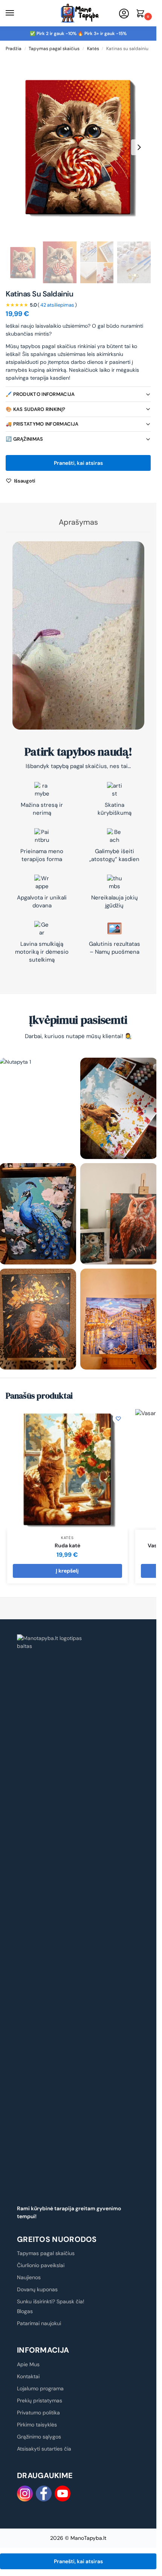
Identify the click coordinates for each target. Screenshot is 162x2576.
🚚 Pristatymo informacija (42, 424)
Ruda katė (67, 1545)
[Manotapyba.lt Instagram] (25, 2494)
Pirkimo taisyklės (37, 2425)
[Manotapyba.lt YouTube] (63, 2494)
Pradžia (14, 49)
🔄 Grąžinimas (24, 439)
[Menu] (17, 13)
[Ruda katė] (67, 1469)
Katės (93, 49)
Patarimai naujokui (39, 2323)
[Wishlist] (118, 1419)
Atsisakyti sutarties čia (44, 2449)
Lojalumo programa (40, 2388)
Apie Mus (28, 2364)
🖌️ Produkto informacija (40, 394)
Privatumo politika (38, 2413)
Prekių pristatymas (40, 2400)
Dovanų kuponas (37, 2289)
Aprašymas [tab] (78, 522)
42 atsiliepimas (57, 305)
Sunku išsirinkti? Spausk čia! (51, 2301)
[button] (142, 14)
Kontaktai (28, 2376)
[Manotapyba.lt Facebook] (44, 2494)
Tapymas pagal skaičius (54, 49)
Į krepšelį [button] (67, 1571)
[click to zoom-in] (78, 147)
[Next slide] (139, 147)
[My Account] (124, 14)
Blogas (25, 2311)
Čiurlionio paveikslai (41, 2265)
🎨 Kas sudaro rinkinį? (35, 409)
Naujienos (29, 2277)
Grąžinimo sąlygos (39, 2437)
